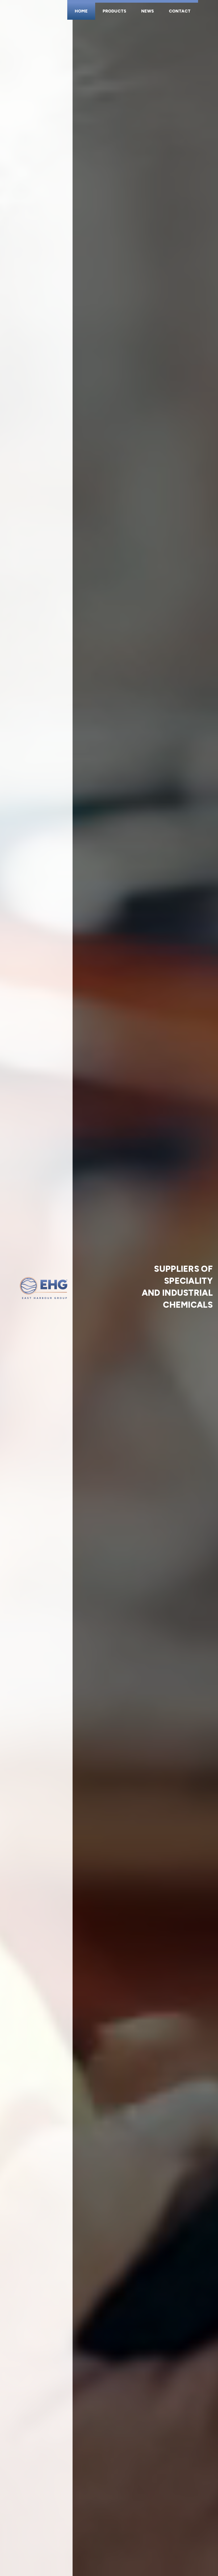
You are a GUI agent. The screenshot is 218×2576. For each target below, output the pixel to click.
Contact (180, 11)
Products (114, 11)
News (148, 11)
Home (81, 11)
